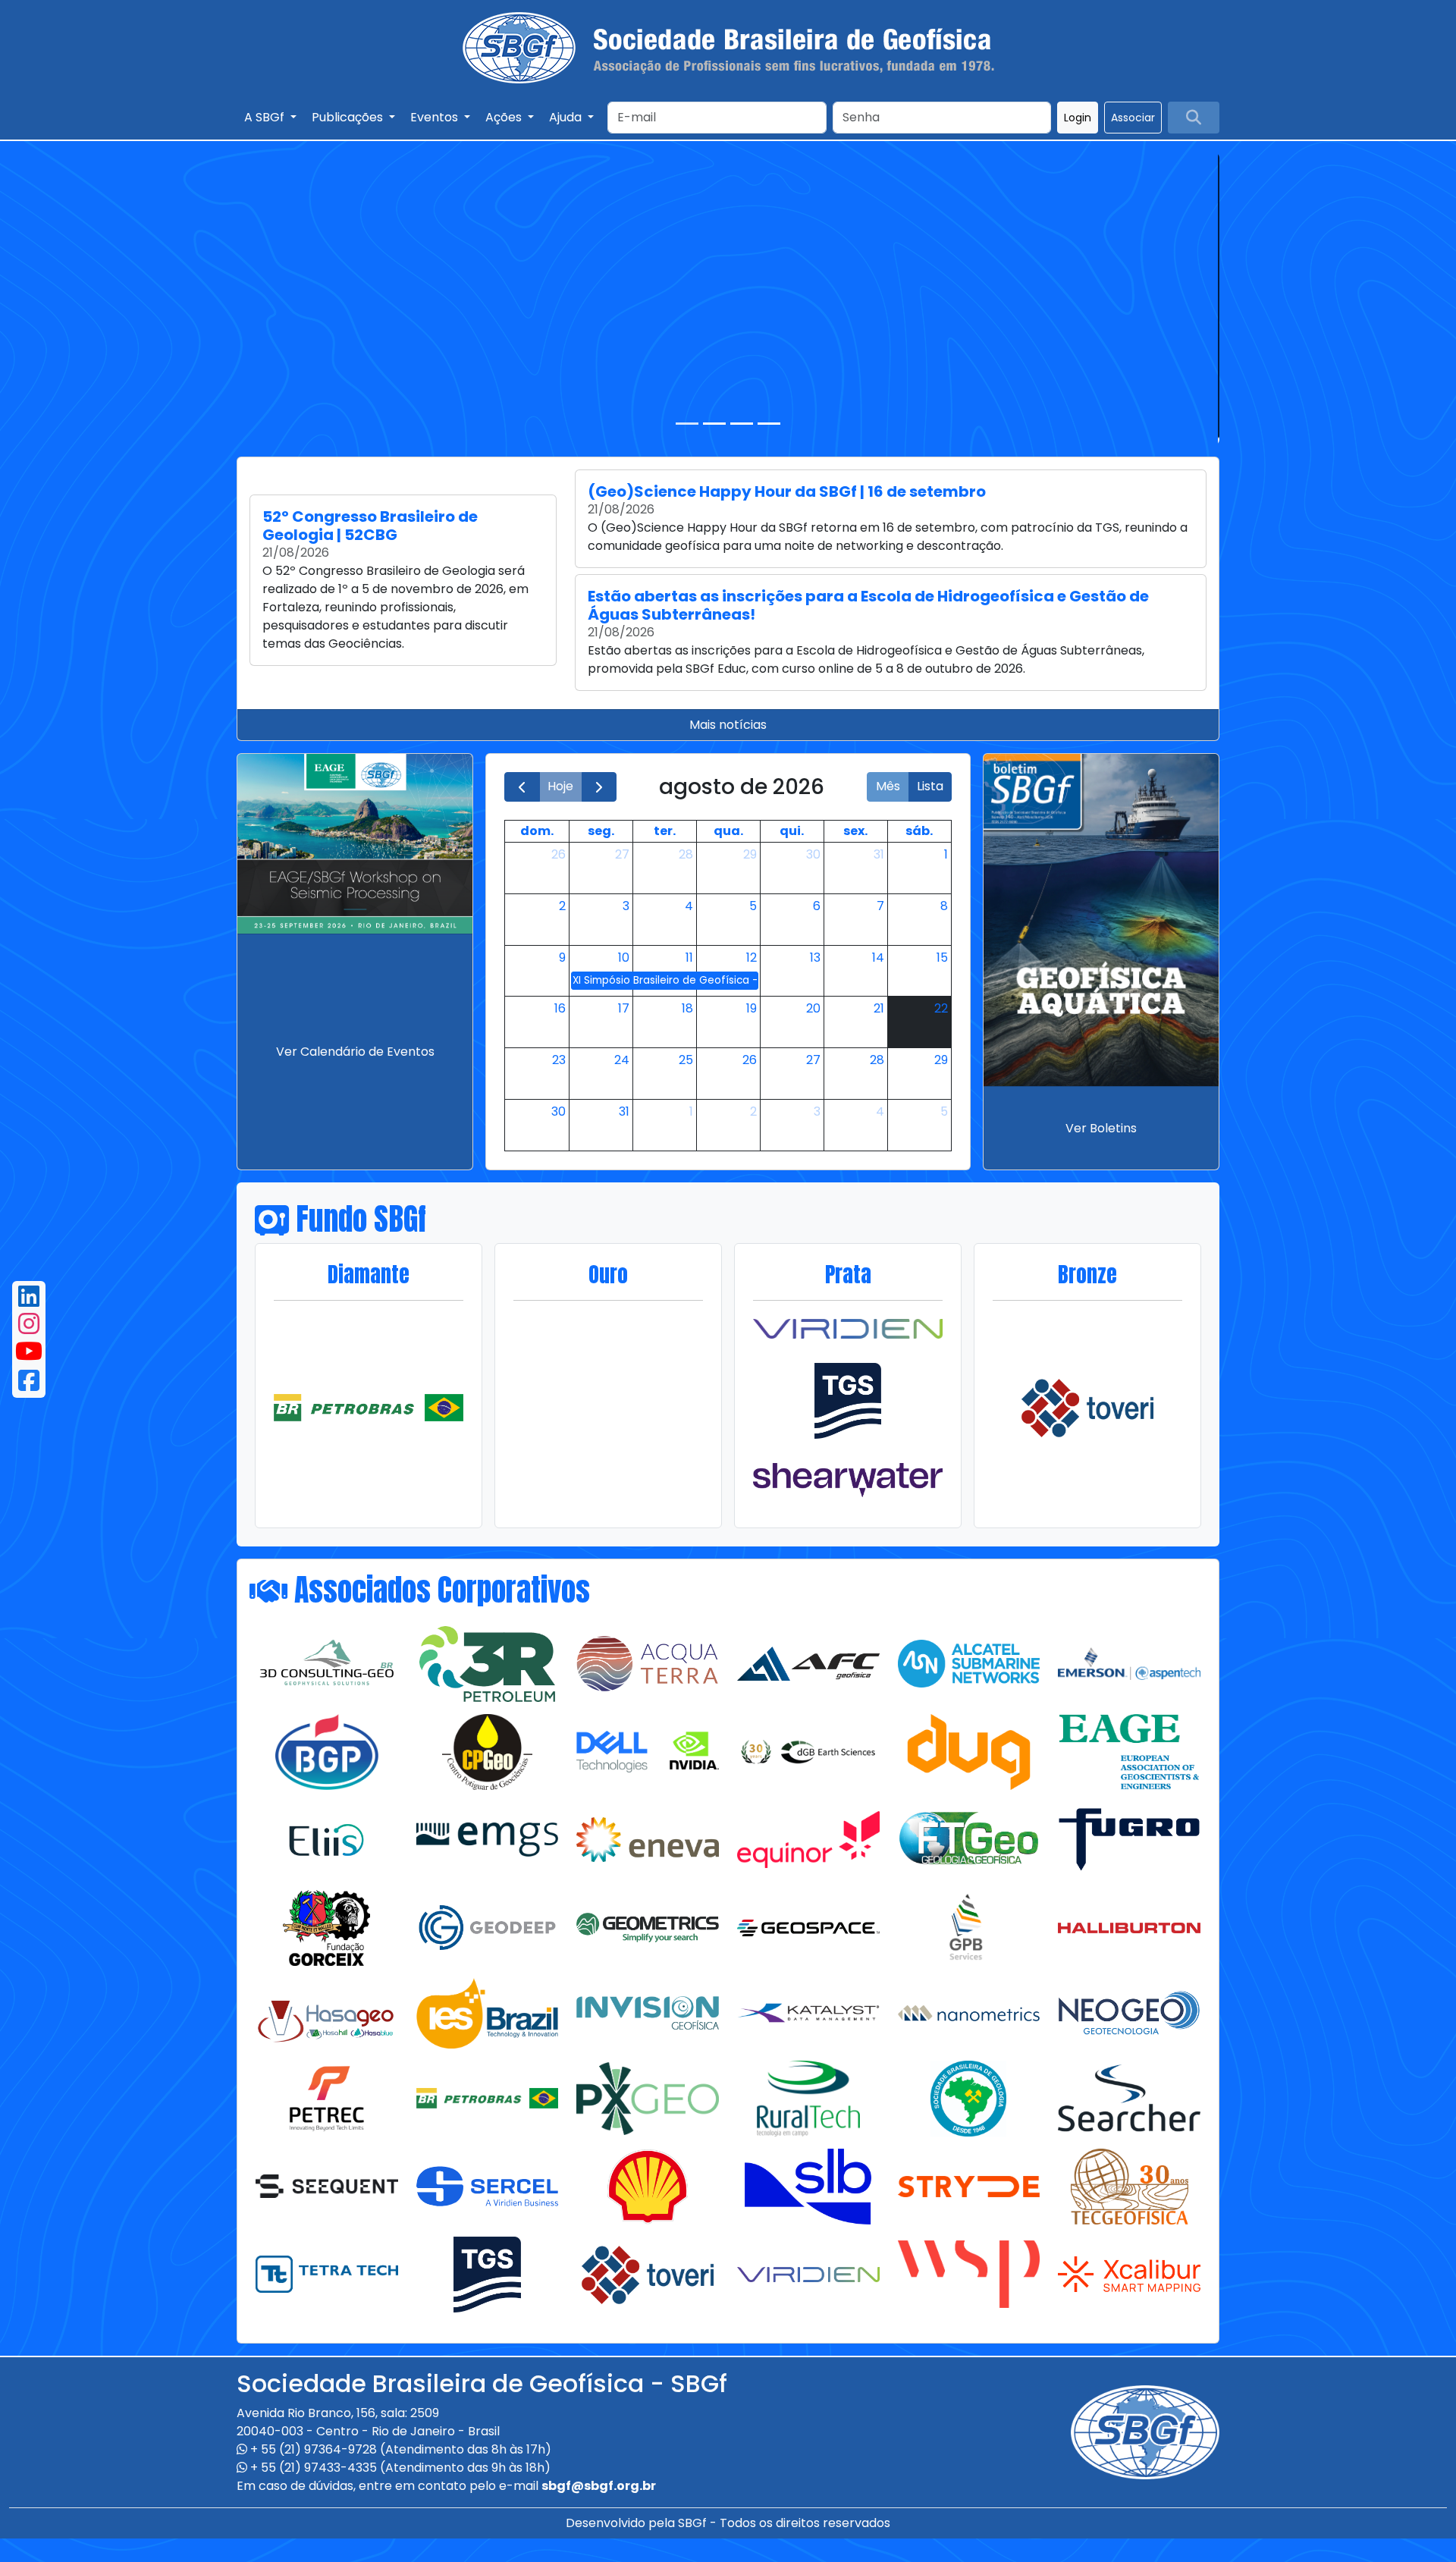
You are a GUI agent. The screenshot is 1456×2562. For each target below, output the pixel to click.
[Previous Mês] (522, 787)
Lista (930, 786)
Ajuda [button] (567, 117)
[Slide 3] (742, 424)
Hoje (560, 786)
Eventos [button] (436, 117)
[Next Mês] (599, 787)
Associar (1133, 118)
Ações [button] (505, 117)
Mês (888, 786)
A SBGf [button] (266, 117)
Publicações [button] (349, 117)
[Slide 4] (769, 424)
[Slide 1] (687, 424)
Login (1078, 118)
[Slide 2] (714, 424)
